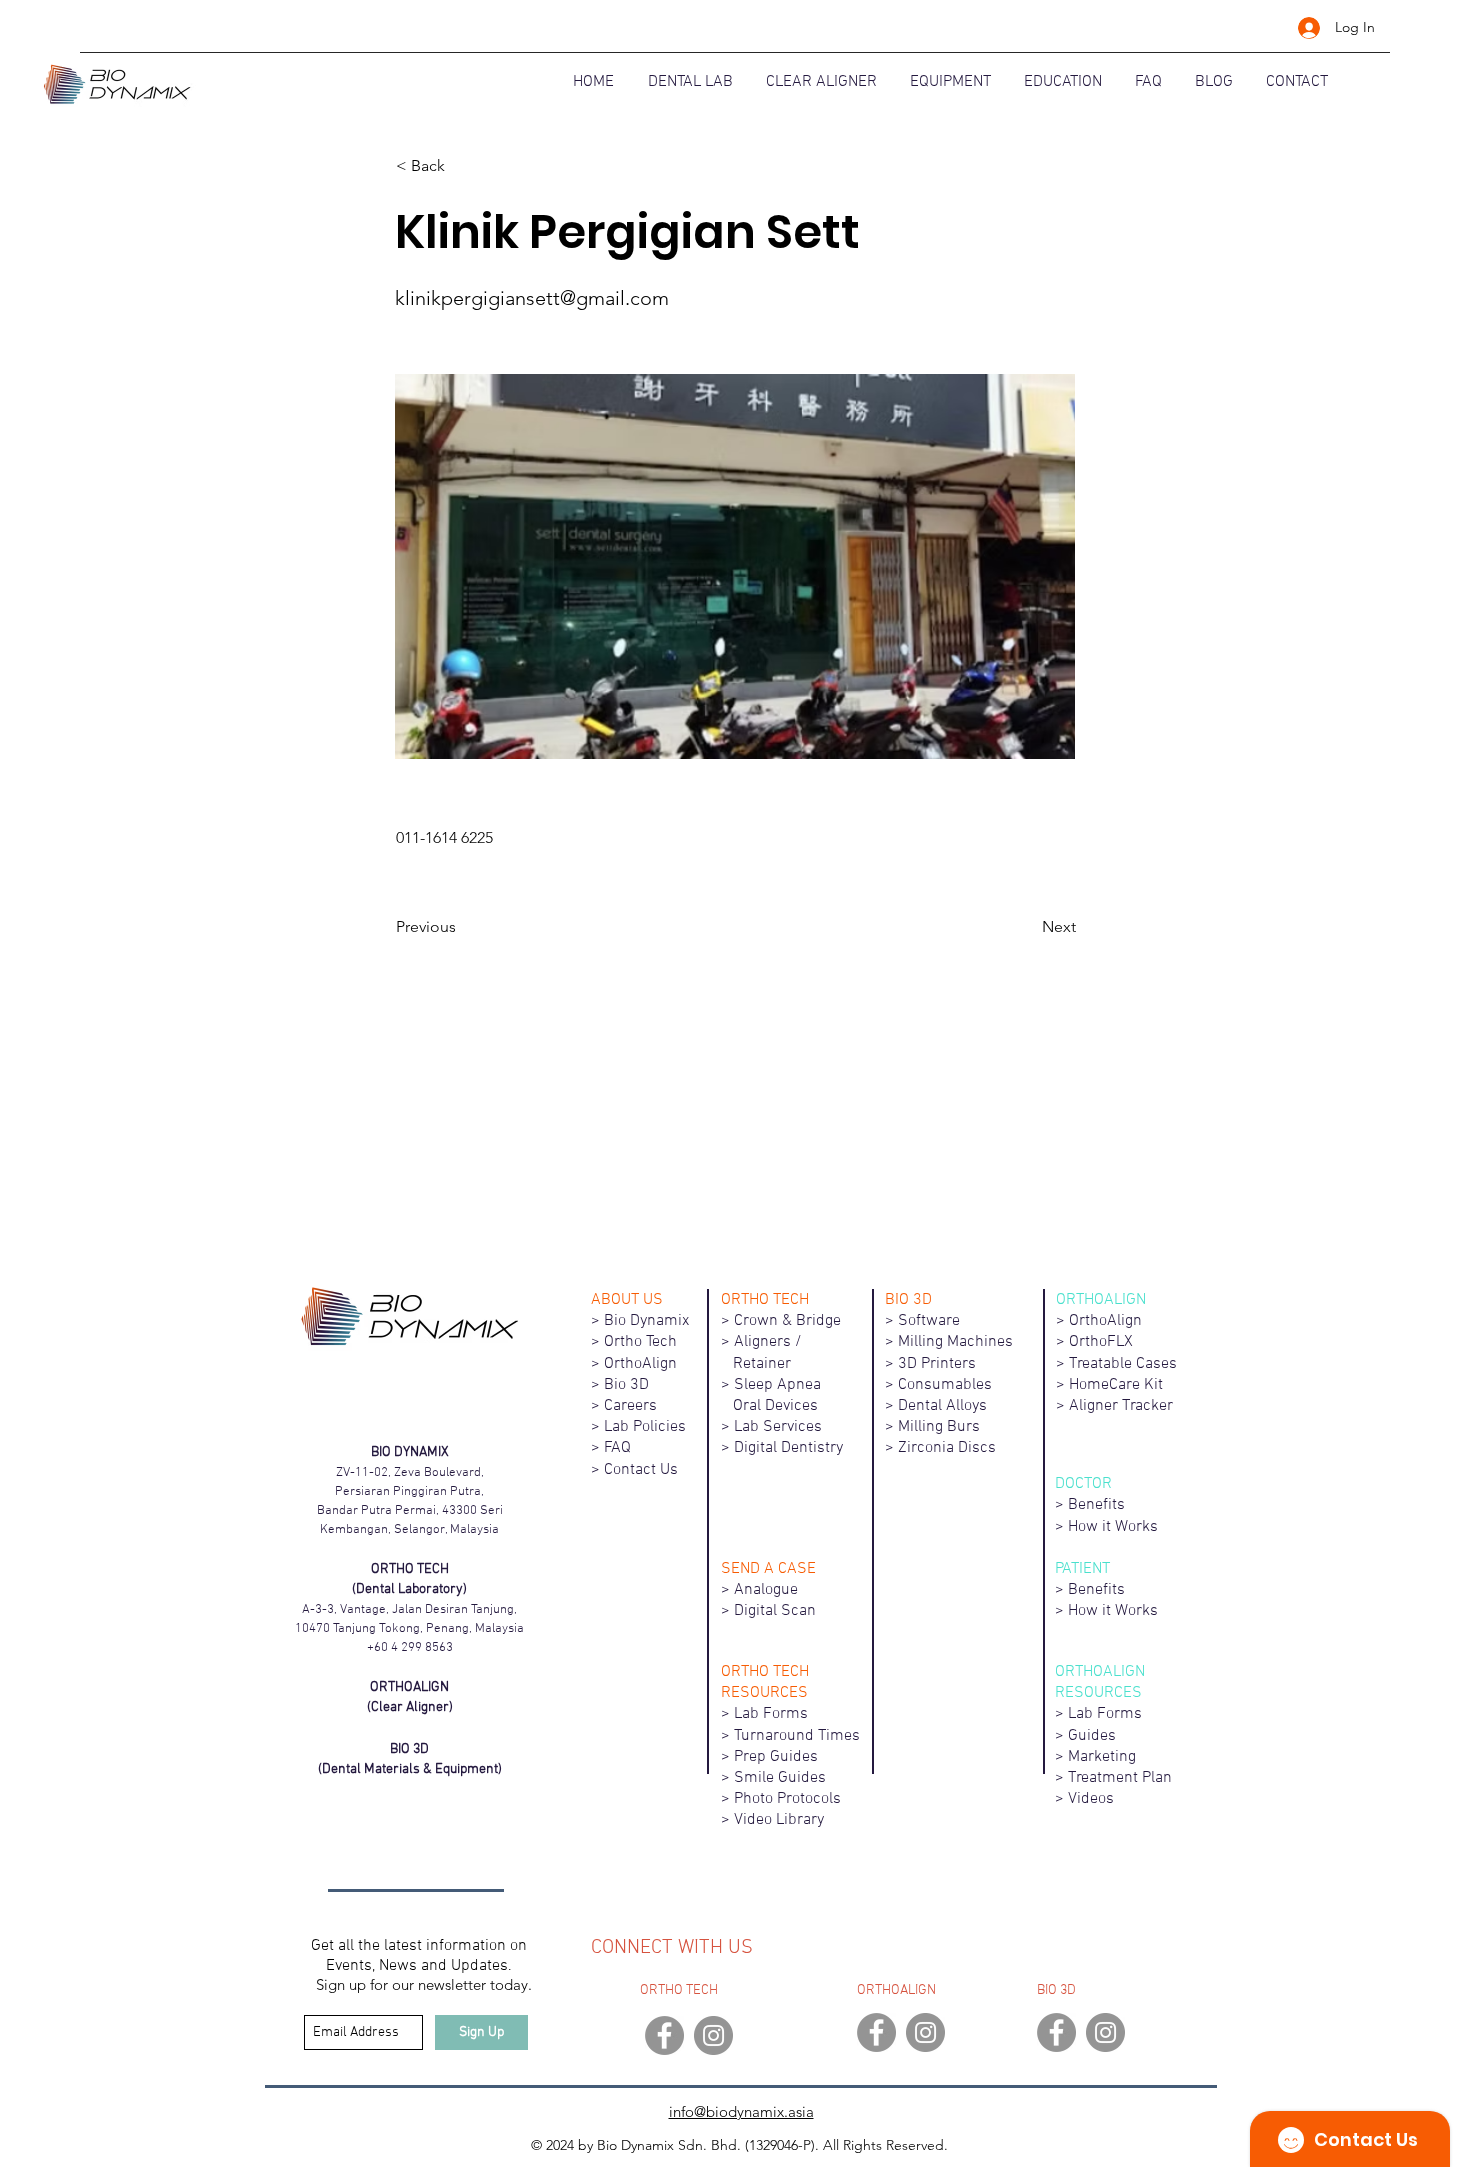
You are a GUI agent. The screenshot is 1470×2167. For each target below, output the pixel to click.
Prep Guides (776, 1757)
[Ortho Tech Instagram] (713, 2035)
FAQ (617, 1448)
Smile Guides (780, 1778)
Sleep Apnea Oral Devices (783, 1395)
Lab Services (778, 1427)
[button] (462, 166)
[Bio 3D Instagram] (1105, 2032)
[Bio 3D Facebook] (1056, 2032)
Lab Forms (771, 1714)
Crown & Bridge (787, 1321)
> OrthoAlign (634, 1364)
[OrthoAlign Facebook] (876, 2032)
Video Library (779, 1820)
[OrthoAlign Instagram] (925, 2032)
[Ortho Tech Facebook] (664, 2035)
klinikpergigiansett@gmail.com (532, 298)
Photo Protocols (787, 1799)
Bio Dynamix (646, 1321)
